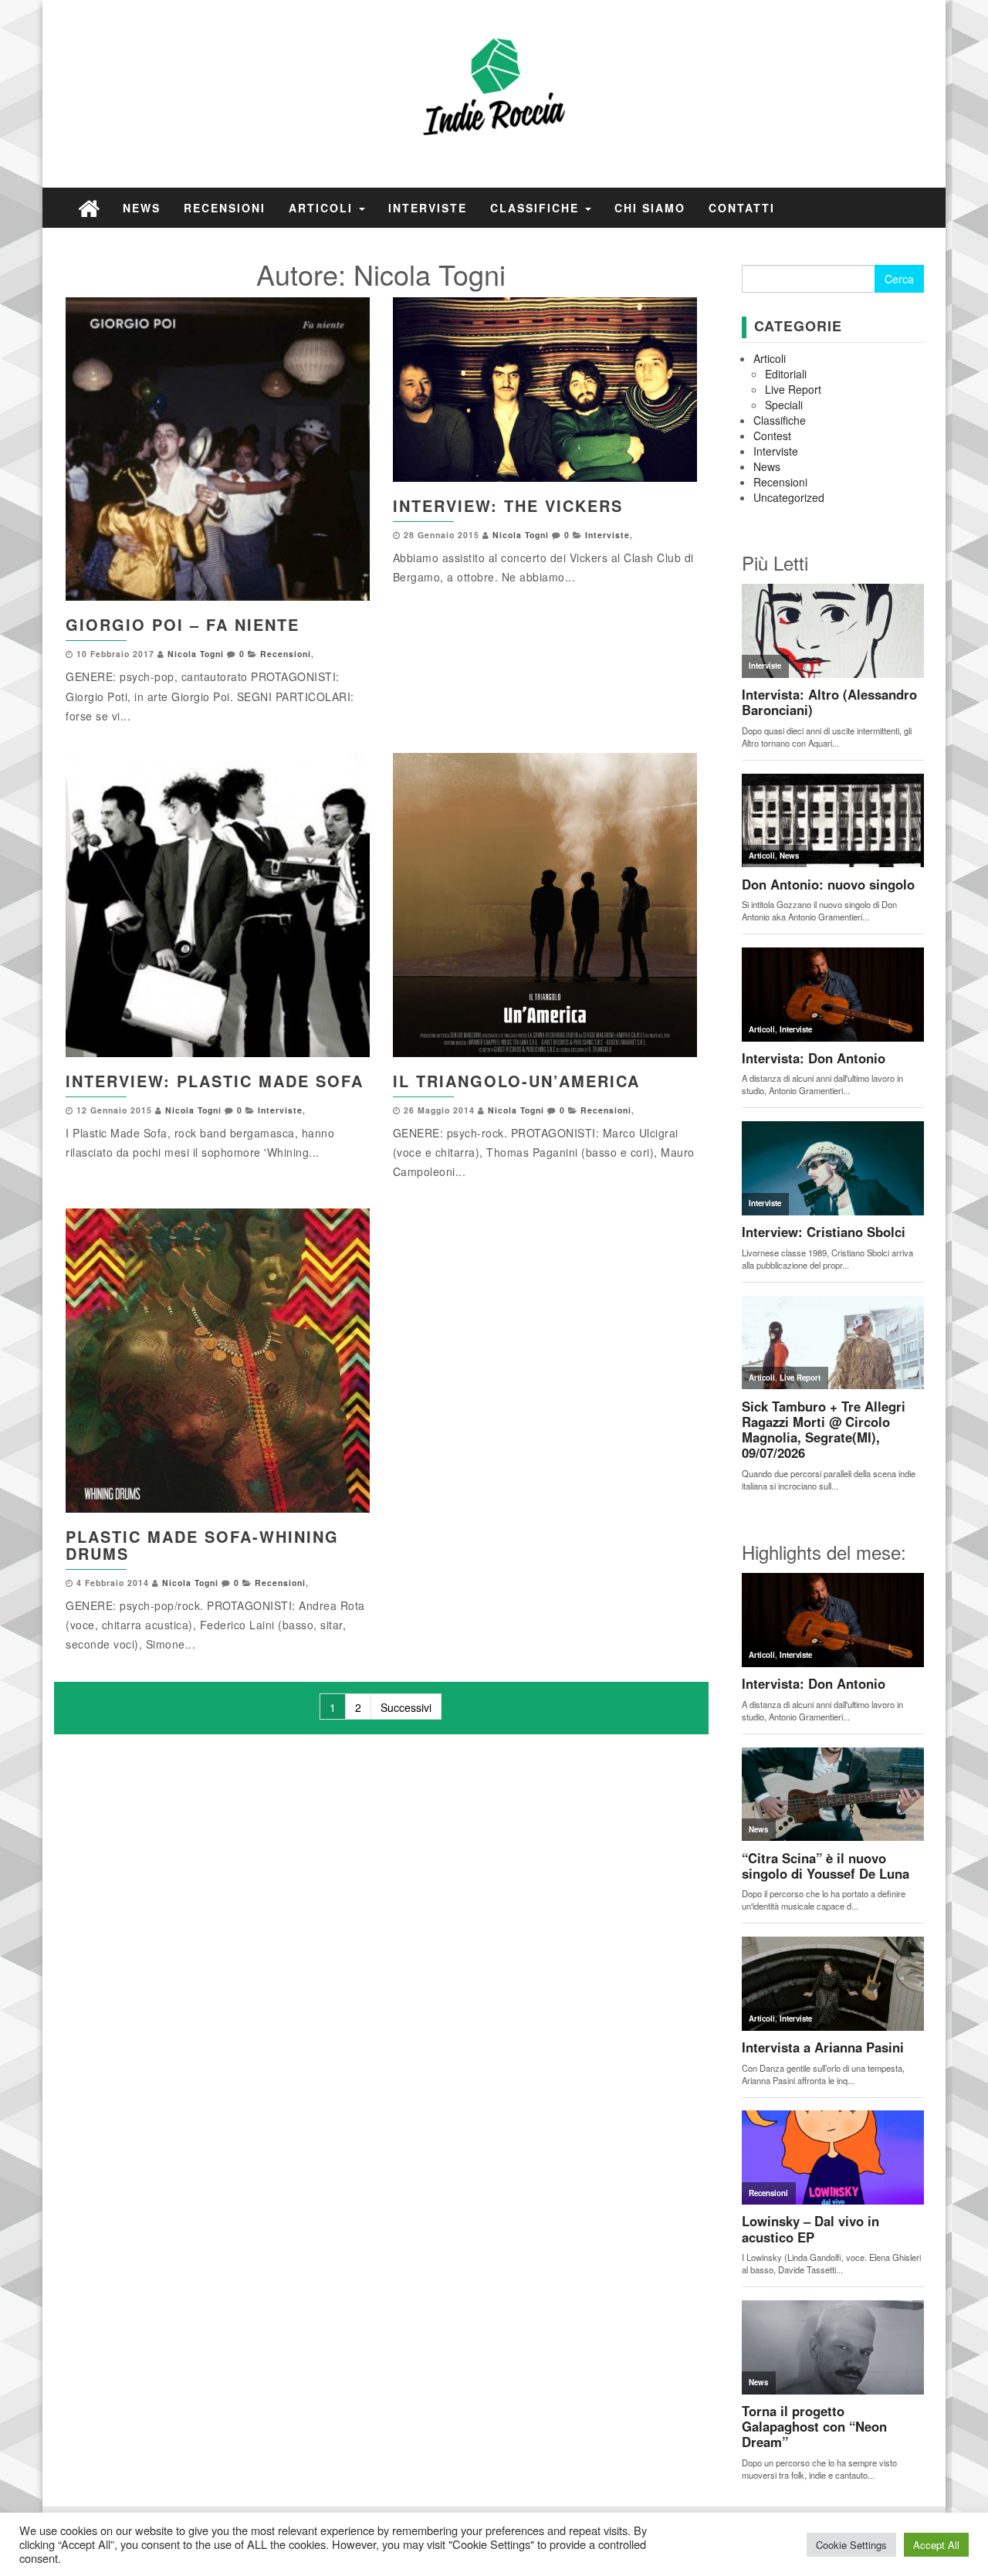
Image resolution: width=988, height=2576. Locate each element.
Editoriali (786, 374)
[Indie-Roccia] (89, 207)
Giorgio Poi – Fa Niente (183, 624)
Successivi (406, 1707)
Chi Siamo (650, 208)
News (142, 208)
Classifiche (537, 208)
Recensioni (225, 208)
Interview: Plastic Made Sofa (215, 1081)
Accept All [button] (936, 2545)
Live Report (793, 389)
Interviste (428, 208)
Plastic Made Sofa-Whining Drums (202, 1545)
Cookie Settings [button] (851, 2545)
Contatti (742, 208)
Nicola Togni (196, 654)
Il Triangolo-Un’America (516, 1081)
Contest (772, 436)
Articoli (323, 208)
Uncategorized (789, 497)
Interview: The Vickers (508, 505)
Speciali (784, 405)
